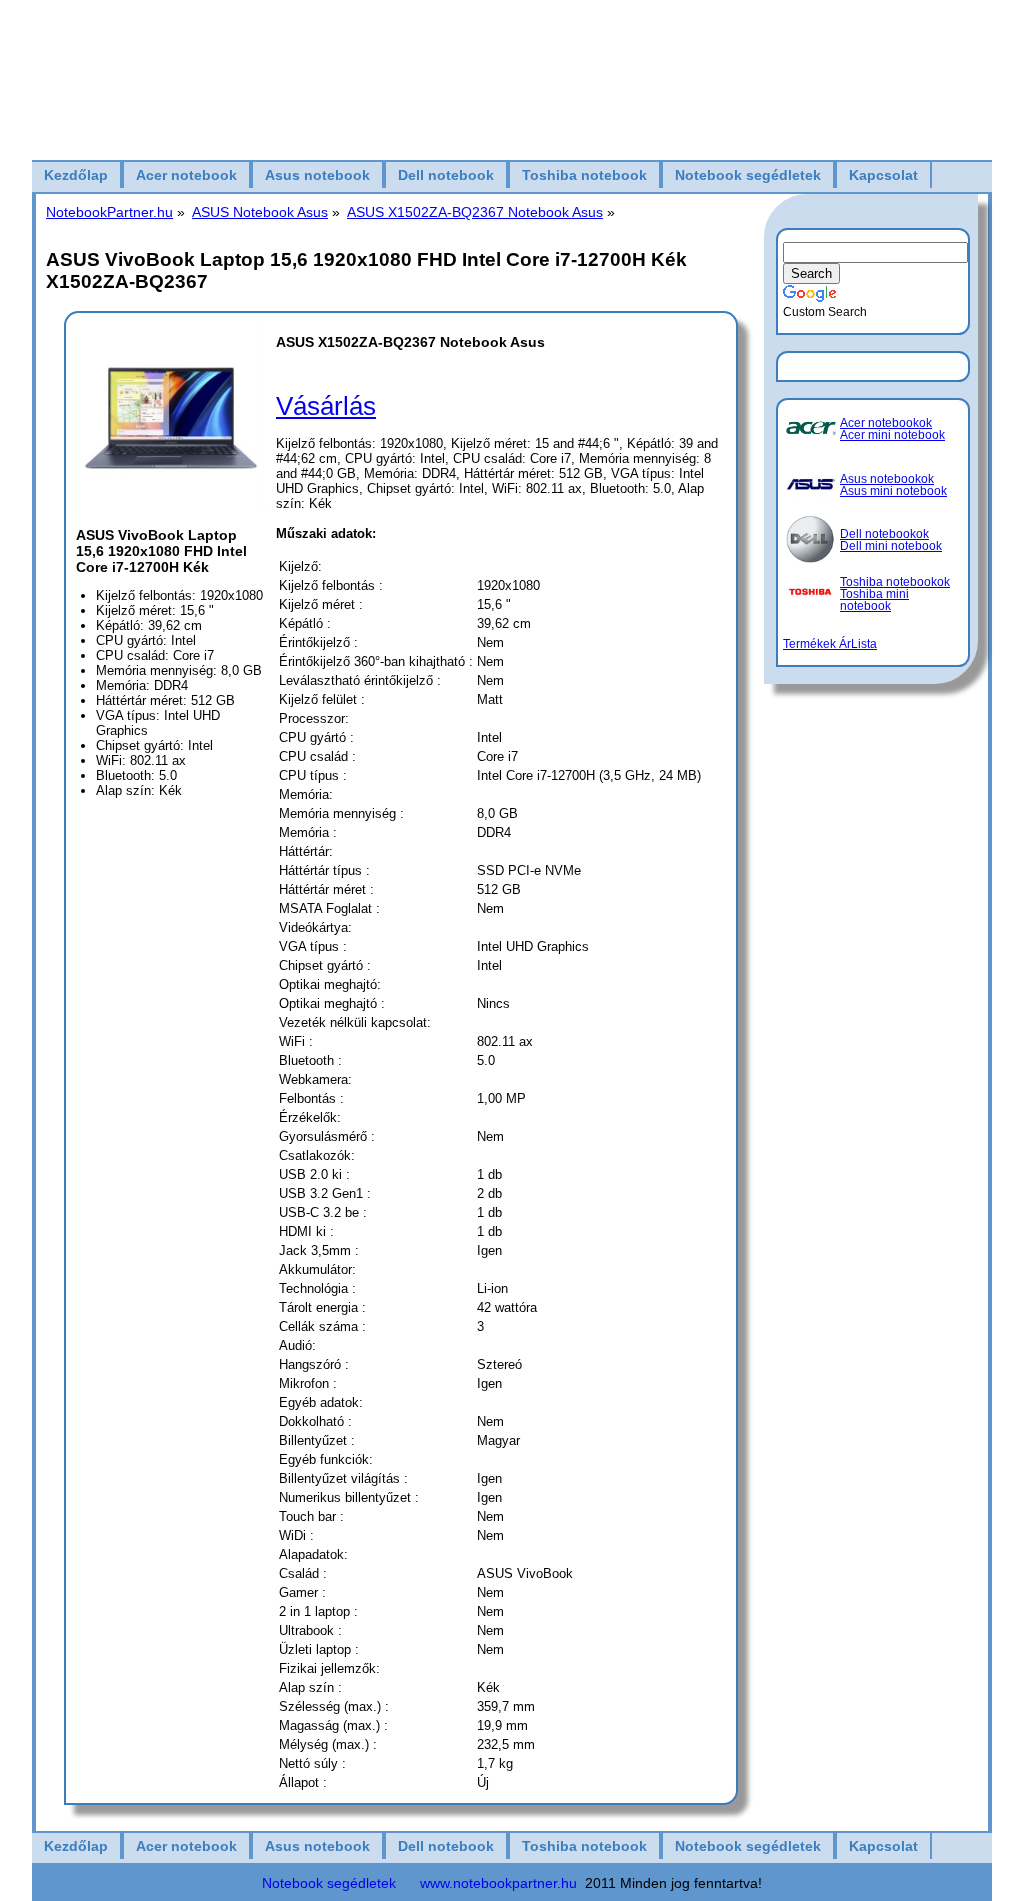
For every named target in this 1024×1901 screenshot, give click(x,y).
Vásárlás (326, 406)
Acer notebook (186, 175)
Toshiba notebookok (895, 582)
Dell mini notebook (891, 546)
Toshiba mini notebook (874, 600)
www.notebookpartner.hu (498, 1883)
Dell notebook (446, 175)
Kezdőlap (76, 175)
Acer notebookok (886, 423)
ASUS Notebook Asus (260, 212)
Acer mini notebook (892, 435)
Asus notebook (317, 175)
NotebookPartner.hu (109, 212)
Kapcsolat (883, 175)
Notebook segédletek (748, 175)
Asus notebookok (887, 479)
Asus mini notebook (893, 491)
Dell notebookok (884, 534)
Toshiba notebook (584, 175)
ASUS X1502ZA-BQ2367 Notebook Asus (475, 212)
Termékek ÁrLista (830, 644)
